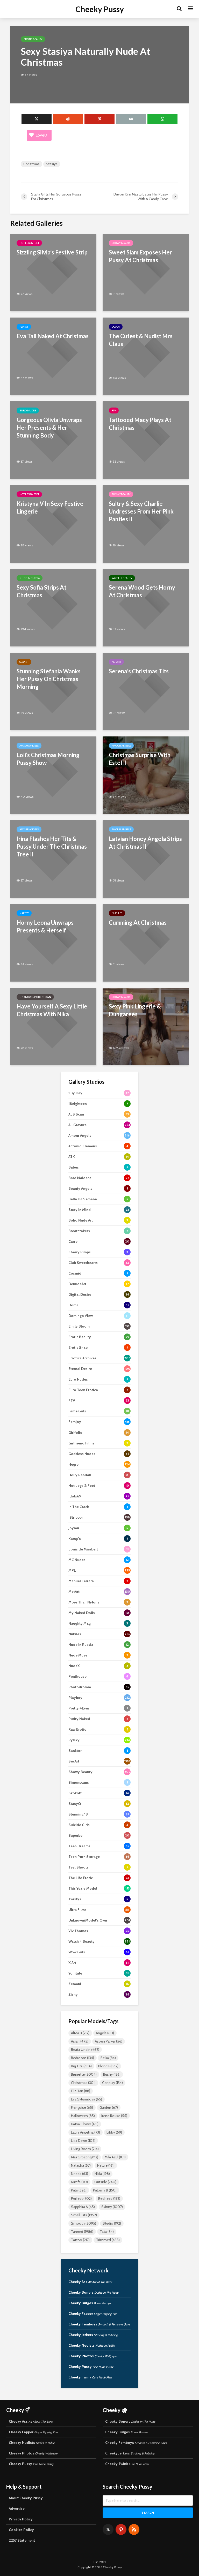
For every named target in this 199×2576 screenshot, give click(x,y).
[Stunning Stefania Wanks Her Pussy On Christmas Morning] (53, 691)
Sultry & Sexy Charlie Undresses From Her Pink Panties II (141, 511)
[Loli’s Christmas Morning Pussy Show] (53, 775)
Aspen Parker (109, 2041)
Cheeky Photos (93, 2356)
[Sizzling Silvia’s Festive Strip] (53, 272)
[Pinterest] (121, 2529)
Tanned (82, 2232)
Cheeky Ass (90, 2282)
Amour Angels (29, 746)
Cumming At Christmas (138, 922)
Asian (80, 2041)
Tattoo (80, 2240)
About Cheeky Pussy (26, 2498)
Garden (109, 2107)
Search (148, 2513)
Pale (79, 2190)
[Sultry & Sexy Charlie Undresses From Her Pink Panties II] (146, 524)
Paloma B (105, 2190)
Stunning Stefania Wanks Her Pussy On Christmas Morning (49, 679)
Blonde (108, 2066)
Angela (105, 2033)
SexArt (24, 662)
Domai (116, 327)
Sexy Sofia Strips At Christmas (41, 591)
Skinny (112, 2207)
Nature (106, 2165)
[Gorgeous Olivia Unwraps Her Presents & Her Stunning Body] (53, 440)
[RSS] (134, 2529)
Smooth (84, 2223)
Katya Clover (85, 2124)
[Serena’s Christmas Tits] (146, 691)
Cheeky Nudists (91, 2345)
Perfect (81, 2198)
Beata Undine (85, 2050)
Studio (112, 2223)
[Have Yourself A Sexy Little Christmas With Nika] (53, 1026)
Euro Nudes (28, 410)
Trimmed (108, 2240)
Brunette (84, 2074)
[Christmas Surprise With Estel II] (146, 775)
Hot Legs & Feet (29, 243)
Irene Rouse (114, 2116)
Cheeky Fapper (93, 2314)
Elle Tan (81, 2091)
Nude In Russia (30, 578)
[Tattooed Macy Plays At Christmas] (146, 440)
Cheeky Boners (93, 2292)
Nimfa (79, 2182)
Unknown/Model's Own (35, 997)
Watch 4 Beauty (122, 578)
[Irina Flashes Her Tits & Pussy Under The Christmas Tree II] (53, 859)
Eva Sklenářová (87, 2099)
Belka (108, 2058)
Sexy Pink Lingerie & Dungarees (135, 1010)
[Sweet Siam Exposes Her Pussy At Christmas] (146, 272)
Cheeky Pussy (100, 9)
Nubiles (117, 913)
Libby (114, 2132)
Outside (105, 2182)
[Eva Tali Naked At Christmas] (53, 356)
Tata (107, 2232)
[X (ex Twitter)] (108, 2529)
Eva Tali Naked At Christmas (53, 336)
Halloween (83, 2116)
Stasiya (52, 164)
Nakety (24, 913)
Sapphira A (83, 2207)
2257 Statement (22, 2540)
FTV (114, 410)
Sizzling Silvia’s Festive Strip (52, 252)
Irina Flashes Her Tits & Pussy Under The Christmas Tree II (52, 846)
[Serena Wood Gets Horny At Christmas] (146, 607)
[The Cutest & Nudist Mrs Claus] (146, 356)
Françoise (82, 2107)
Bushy (112, 2074)
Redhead (109, 2198)
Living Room (85, 2149)
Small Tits (84, 2215)
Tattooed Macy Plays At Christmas (140, 424)
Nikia (102, 2174)
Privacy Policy (21, 2519)
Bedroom (83, 2058)
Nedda (80, 2174)
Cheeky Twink (90, 2377)
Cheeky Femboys (99, 2324)
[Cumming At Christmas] (146, 942)
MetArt (116, 662)
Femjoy (24, 327)
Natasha (81, 2165)
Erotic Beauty (33, 39)
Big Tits (81, 2066)
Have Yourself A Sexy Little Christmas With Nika (52, 1010)
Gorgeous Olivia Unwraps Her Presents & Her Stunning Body (49, 428)
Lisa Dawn (83, 2141)
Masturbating (85, 2157)
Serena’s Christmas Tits (139, 671)
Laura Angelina (86, 2132)
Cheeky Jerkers (93, 2335)
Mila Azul (115, 2157)
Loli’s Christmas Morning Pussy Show (48, 759)
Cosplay (112, 2083)
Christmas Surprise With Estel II (140, 759)
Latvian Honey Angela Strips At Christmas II (145, 843)
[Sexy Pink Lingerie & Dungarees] (146, 1026)
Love (41, 135)
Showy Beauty (121, 243)
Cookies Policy (21, 2530)
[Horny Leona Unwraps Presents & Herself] (53, 942)
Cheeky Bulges (90, 2303)
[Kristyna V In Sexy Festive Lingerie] (53, 524)
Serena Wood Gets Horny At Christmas (142, 591)
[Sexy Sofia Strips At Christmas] (53, 607)
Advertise (17, 2509)
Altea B (80, 2033)
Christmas (31, 164)
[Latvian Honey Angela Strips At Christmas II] (146, 859)
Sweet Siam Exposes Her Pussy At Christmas (140, 256)
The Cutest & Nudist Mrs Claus (141, 340)
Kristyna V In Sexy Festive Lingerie (50, 507)
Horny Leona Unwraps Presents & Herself (45, 926)
